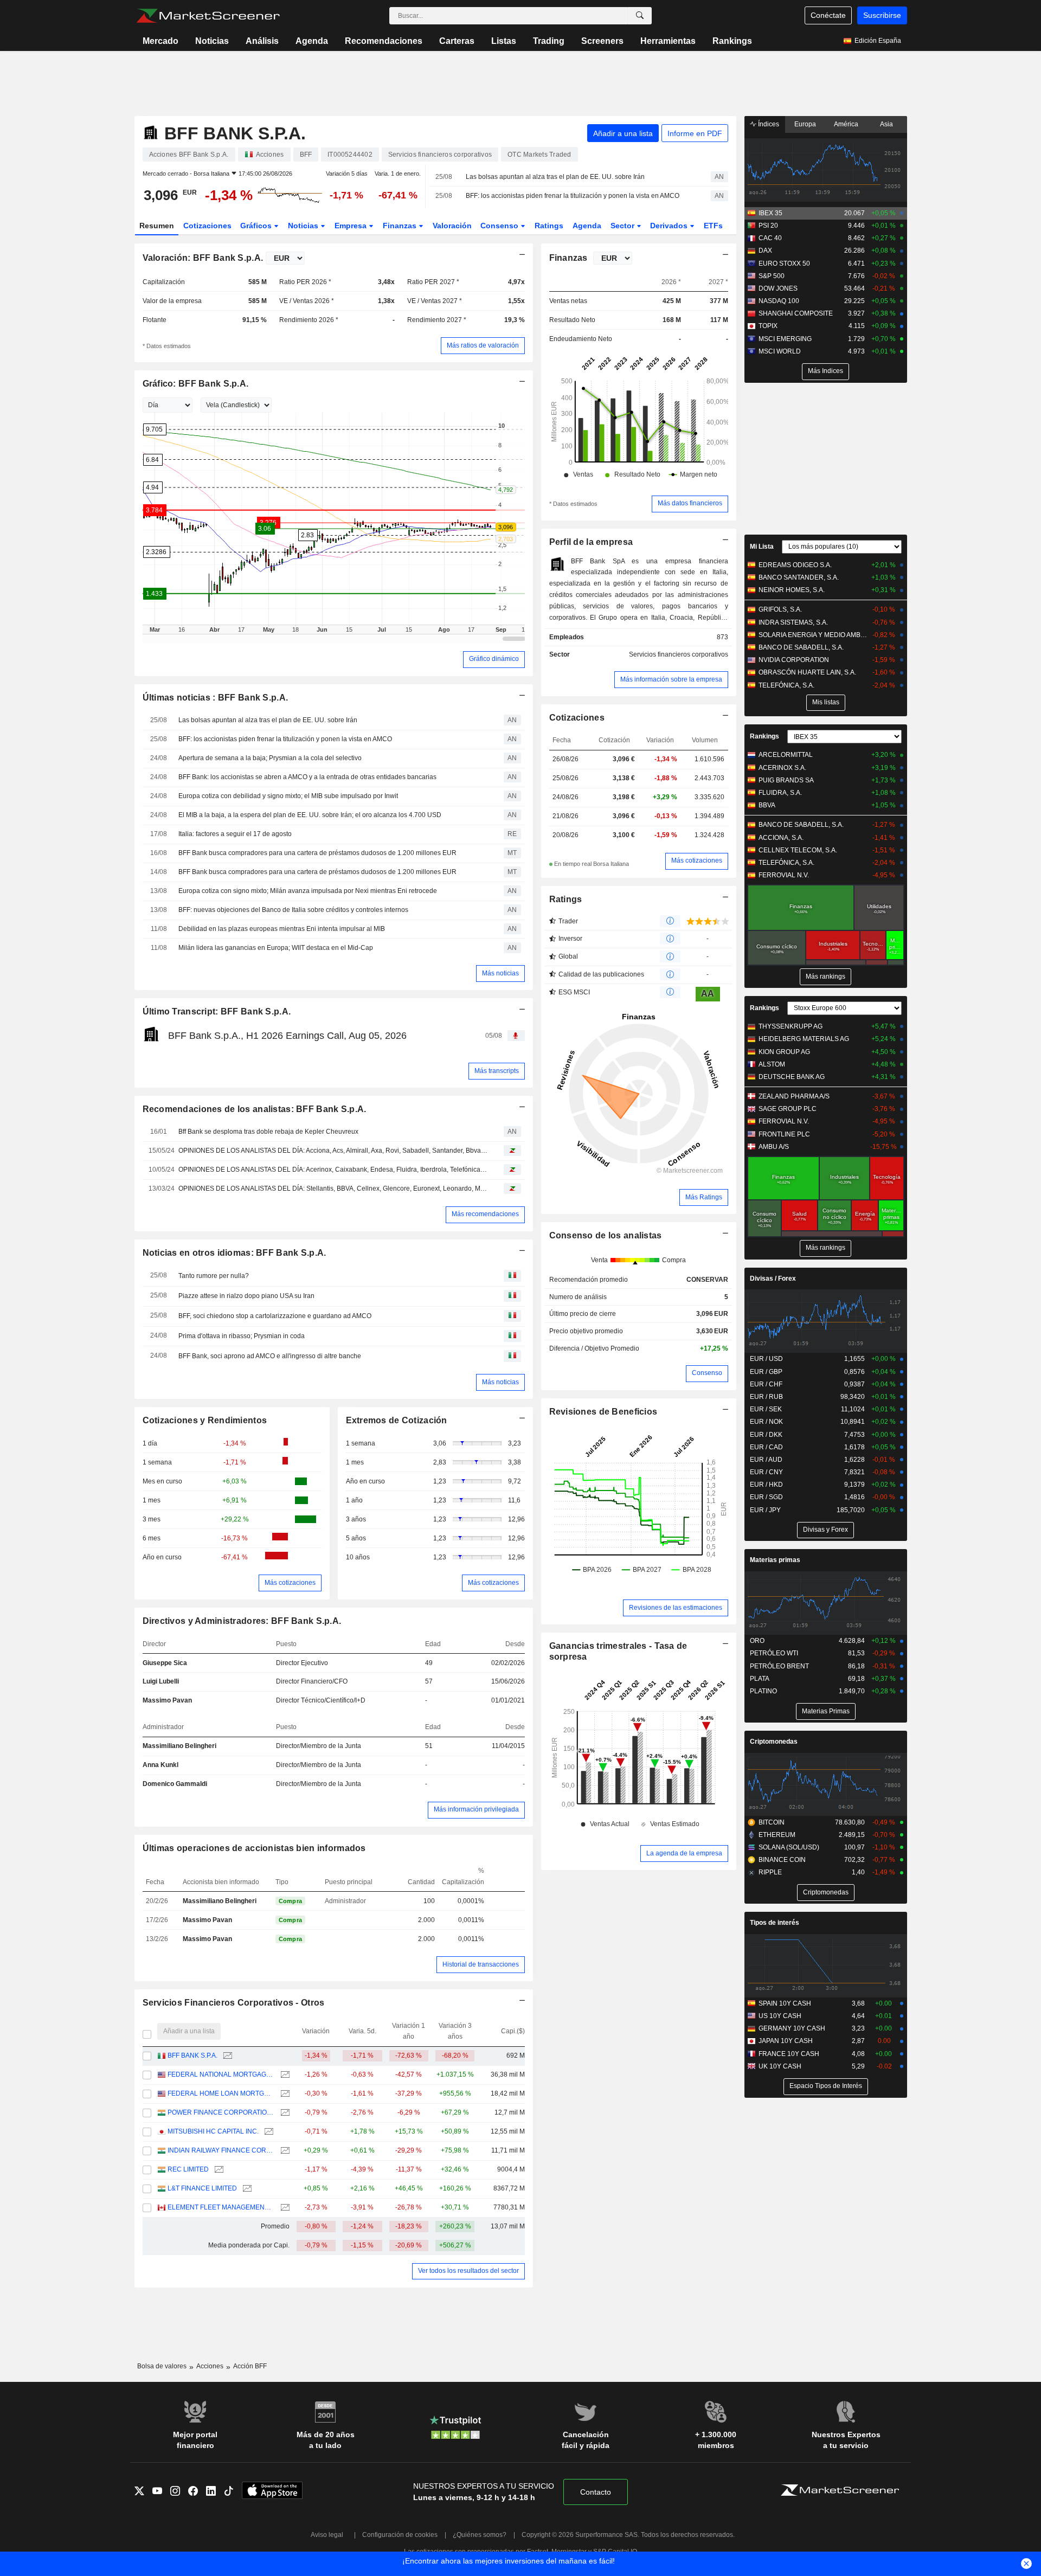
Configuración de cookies (400, 2535)
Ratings (549, 226)
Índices (768, 124)
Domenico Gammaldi (175, 1784)
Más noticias (500, 973)
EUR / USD (766, 1359)
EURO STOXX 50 (784, 264)
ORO (757, 1641)
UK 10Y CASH (780, 2066)
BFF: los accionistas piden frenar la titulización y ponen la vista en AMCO (573, 196)
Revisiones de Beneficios (603, 1412)
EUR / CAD (766, 1447)
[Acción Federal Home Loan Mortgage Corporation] (284, 2094)
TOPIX (768, 326)
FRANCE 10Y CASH (789, 2054)
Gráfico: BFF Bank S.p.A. (196, 384)
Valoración (452, 226)
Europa (805, 124)
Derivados (670, 226)
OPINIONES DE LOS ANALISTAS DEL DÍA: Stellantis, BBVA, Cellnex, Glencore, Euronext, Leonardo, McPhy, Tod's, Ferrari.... (333, 1189)
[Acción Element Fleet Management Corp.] (284, 2208)
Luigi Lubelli (161, 1681)
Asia (886, 124)
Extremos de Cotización (397, 1420)
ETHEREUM (777, 1835)
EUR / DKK (766, 1435)
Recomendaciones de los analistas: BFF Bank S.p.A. (255, 1109)
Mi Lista (762, 547)
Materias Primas (826, 1711)
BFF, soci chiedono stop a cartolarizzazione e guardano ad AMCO (275, 1316)
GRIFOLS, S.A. (780, 609)
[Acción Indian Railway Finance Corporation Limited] (284, 2151)
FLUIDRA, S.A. (780, 793)
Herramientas (668, 41)
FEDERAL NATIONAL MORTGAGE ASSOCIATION (221, 2074)
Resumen (157, 226)
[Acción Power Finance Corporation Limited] (284, 2113)
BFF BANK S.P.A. (192, 2055)
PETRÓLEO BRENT (779, 1666)
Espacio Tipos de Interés (826, 2086)
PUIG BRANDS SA (786, 780)
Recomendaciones (384, 41)
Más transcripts (497, 1071)
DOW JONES (778, 288)
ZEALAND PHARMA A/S (794, 1096)
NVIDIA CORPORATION (794, 660)
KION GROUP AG (784, 1052)
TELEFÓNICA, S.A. (786, 685)
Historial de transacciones (481, 1964)
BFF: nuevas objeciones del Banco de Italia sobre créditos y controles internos (293, 910)
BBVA (767, 805)
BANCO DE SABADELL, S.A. (801, 647)
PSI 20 (768, 226)
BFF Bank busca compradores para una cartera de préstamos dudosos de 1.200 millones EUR (317, 853)
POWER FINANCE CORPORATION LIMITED (221, 2112)
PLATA (760, 1679)
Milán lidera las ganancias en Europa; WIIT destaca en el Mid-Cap (276, 948)
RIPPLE (770, 1872)
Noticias (212, 41)
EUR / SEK (766, 1409)
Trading (549, 41)
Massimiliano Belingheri (179, 1746)
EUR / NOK (766, 1422)
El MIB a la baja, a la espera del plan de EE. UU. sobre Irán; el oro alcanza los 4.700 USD (310, 815)
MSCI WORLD (780, 351)
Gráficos (257, 226)
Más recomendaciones (485, 1214)
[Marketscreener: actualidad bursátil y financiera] (208, 16)
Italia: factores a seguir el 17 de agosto (235, 834)
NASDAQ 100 (779, 301)
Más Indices (825, 371)
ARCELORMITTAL (786, 755)
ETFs (713, 226)
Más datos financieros (690, 503)
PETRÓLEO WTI (774, 1653)
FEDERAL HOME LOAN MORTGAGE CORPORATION (221, 2093)
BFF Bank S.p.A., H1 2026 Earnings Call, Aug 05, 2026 (287, 1036)
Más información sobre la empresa (671, 679)
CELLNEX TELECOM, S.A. (798, 850)
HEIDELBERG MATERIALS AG (804, 1039)
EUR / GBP (766, 1372)
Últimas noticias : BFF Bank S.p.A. (216, 698)
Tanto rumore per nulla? (214, 1276)
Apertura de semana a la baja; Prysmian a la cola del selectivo (270, 758)
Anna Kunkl (160, 1765)
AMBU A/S (774, 1147)
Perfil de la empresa (591, 542)
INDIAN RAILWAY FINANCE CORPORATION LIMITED (221, 2150)
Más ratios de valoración (483, 345)
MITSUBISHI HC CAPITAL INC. (213, 2131)
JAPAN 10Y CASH (786, 2041)
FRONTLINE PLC (784, 1134)
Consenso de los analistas (606, 1235)
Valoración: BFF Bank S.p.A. (203, 258)
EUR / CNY (766, 1472)
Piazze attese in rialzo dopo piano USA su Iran (246, 1296)
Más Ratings (704, 1197)
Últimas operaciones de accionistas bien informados (254, 1848)
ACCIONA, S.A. (781, 838)
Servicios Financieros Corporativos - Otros (234, 2003)
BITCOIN (772, 1822)
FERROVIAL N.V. (784, 875)
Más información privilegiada (476, 1809)
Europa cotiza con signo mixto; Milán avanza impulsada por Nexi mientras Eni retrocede (308, 891)
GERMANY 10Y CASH (792, 2028)
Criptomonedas (774, 1742)
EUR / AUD (766, 1460)
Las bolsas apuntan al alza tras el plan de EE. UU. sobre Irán (555, 177)
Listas (504, 41)
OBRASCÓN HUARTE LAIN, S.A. (807, 672)
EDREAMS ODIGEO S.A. (795, 565)
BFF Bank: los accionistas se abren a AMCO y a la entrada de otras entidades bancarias (307, 777)
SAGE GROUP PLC (788, 1109)
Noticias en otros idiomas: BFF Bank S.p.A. (234, 1253)
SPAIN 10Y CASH (785, 2003)
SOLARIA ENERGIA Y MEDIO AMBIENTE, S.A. (813, 635)
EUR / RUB (766, 1397)
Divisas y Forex (825, 1530)
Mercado (160, 41)
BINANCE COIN (782, 1860)
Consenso (500, 226)
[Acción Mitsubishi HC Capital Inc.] (268, 2132)
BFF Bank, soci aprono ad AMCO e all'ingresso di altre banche (270, 1356)
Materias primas (775, 1560)
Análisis (262, 41)
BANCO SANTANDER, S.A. (799, 577)
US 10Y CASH (780, 2016)
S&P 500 (772, 276)
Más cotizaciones (290, 1583)
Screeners (602, 41)
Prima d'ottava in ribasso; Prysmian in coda (242, 1336)
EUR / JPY (765, 1510)
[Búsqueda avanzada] (640, 16)
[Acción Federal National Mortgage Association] (284, 2075)
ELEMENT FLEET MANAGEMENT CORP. (221, 2207)
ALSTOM (772, 1064)
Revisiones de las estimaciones (676, 1608)
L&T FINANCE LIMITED (202, 2188)
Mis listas (826, 702)
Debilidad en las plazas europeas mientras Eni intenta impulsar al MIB (282, 929)
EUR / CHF (766, 1384)
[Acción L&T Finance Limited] (246, 2189)
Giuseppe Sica (165, 1663)
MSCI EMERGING (785, 339)
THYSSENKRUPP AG (791, 1026)
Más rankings (825, 977)
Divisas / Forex (773, 1279)
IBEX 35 (770, 213)
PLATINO (763, 1691)
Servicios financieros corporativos (679, 654)
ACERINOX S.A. (782, 768)
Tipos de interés (775, 1923)
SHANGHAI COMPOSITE (796, 313)
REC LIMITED (188, 2169)
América (846, 124)
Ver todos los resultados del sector (468, 2271)
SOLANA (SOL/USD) (789, 1847)
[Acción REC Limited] (218, 2170)
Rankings (732, 41)
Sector (624, 226)
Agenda (312, 41)
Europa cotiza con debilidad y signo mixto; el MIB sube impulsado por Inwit (288, 796)
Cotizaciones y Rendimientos (205, 1420)
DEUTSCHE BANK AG (792, 1077)
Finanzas (401, 226)
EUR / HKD (766, 1485)
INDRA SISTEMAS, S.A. (793, 622)
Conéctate (828, 15)
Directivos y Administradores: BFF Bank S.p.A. (242, 1621)
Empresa (352, 226)
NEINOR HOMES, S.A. (792, 590)
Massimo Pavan (167, 1700)
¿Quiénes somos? (480, 2535)
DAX (765, 250)
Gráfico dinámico (494, 659)
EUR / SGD (766, 1497)
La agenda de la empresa (684, 1853)
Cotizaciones (207, 226)
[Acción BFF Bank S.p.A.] (226, 2056)
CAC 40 (770, 238)
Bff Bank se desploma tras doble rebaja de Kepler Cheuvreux (268, 1132)
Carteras (457, 41)
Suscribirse (882, 15)
